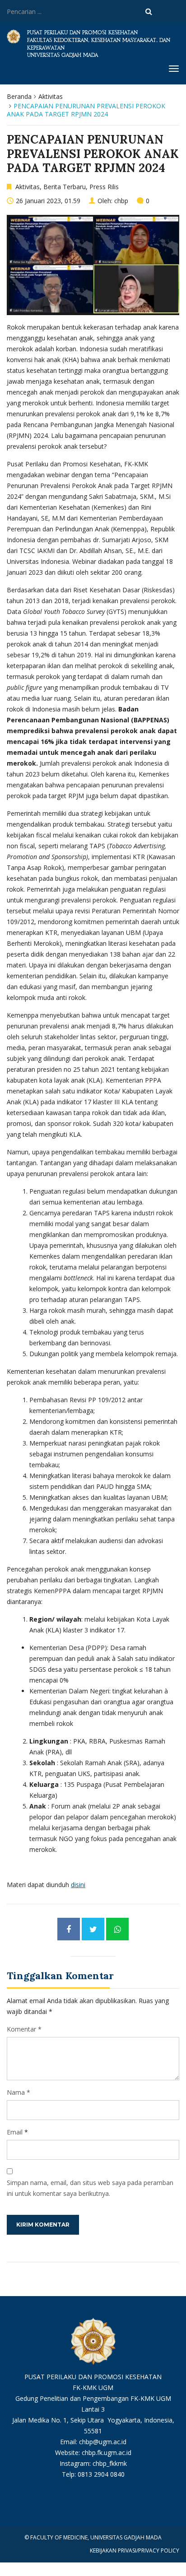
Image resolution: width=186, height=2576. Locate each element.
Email (15, 2132)
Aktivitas (51, 96)
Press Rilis (104, 187)
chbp (121, 201)
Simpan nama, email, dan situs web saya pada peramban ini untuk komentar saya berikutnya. (90, 2188)
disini (78, 1885)
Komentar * (24, 2029)
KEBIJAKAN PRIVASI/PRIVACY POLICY (135, 2550)
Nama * (19, 2092)
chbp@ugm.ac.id (103, 2442)
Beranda (19, 96)
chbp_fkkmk (110, 2463)
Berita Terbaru (65, 187)
